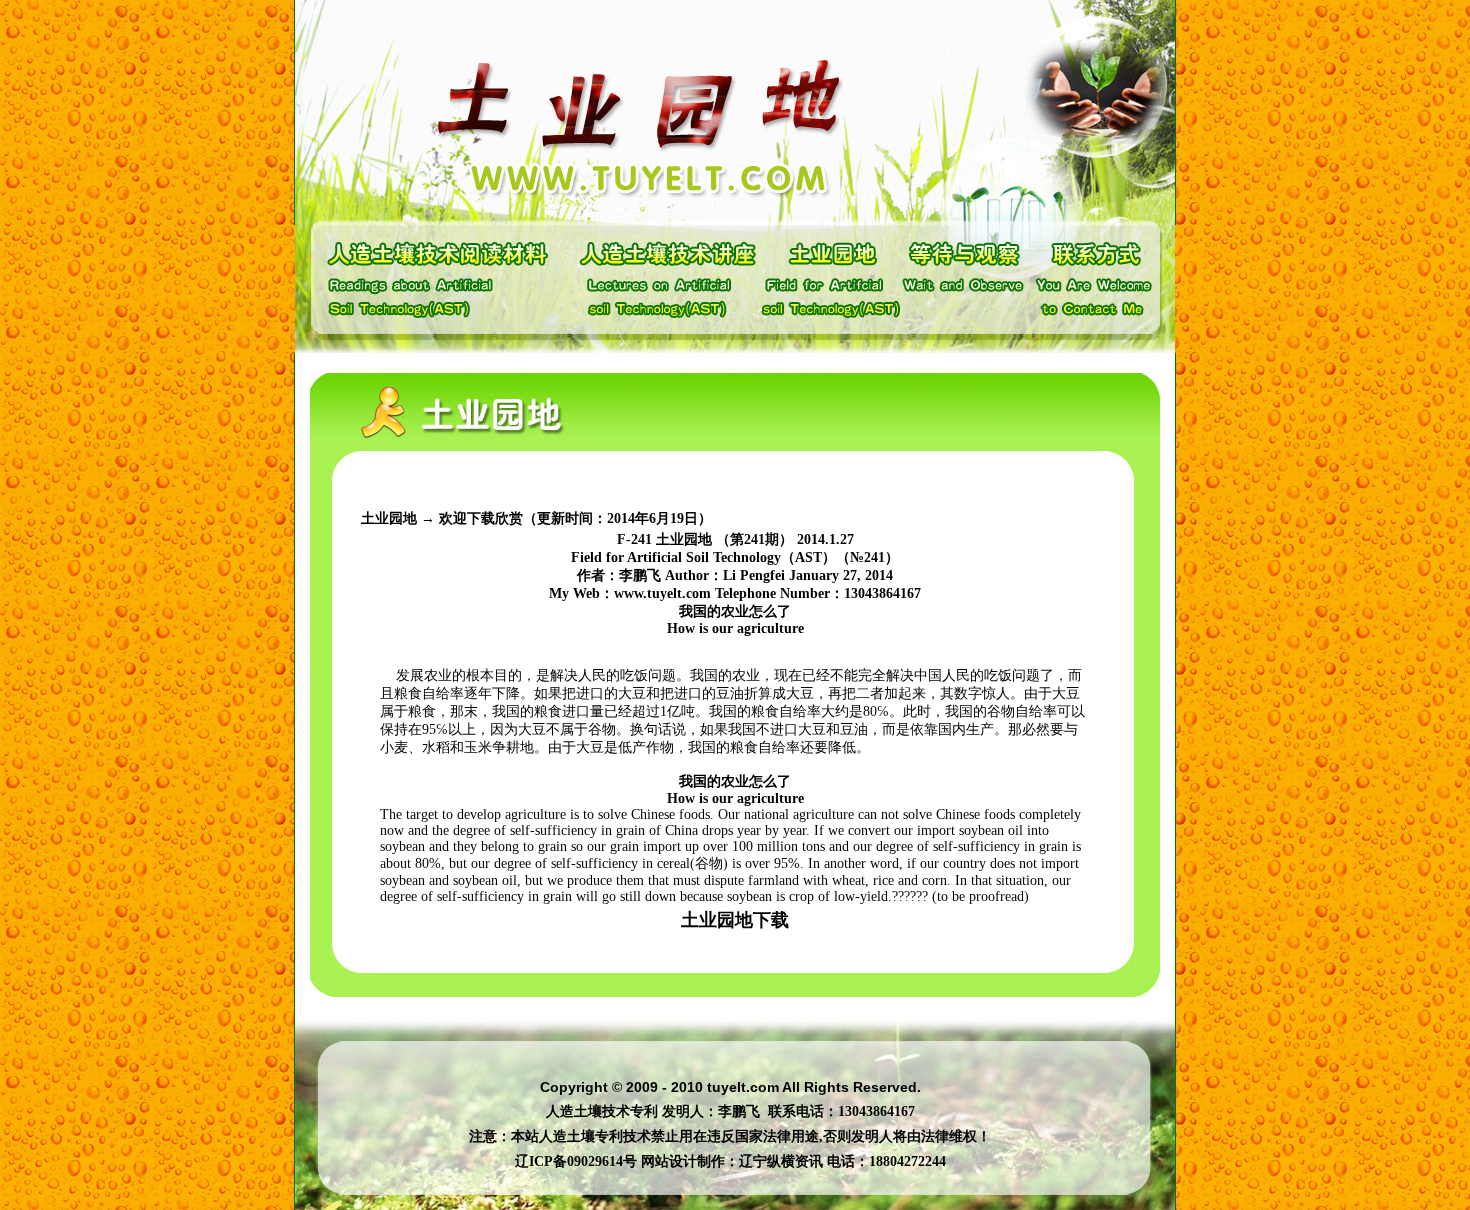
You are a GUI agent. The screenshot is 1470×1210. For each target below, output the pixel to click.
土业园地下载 (735, 920)
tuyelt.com (743, 1087)
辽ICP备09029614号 (576, 1161)
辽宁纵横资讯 (781, 1161)
